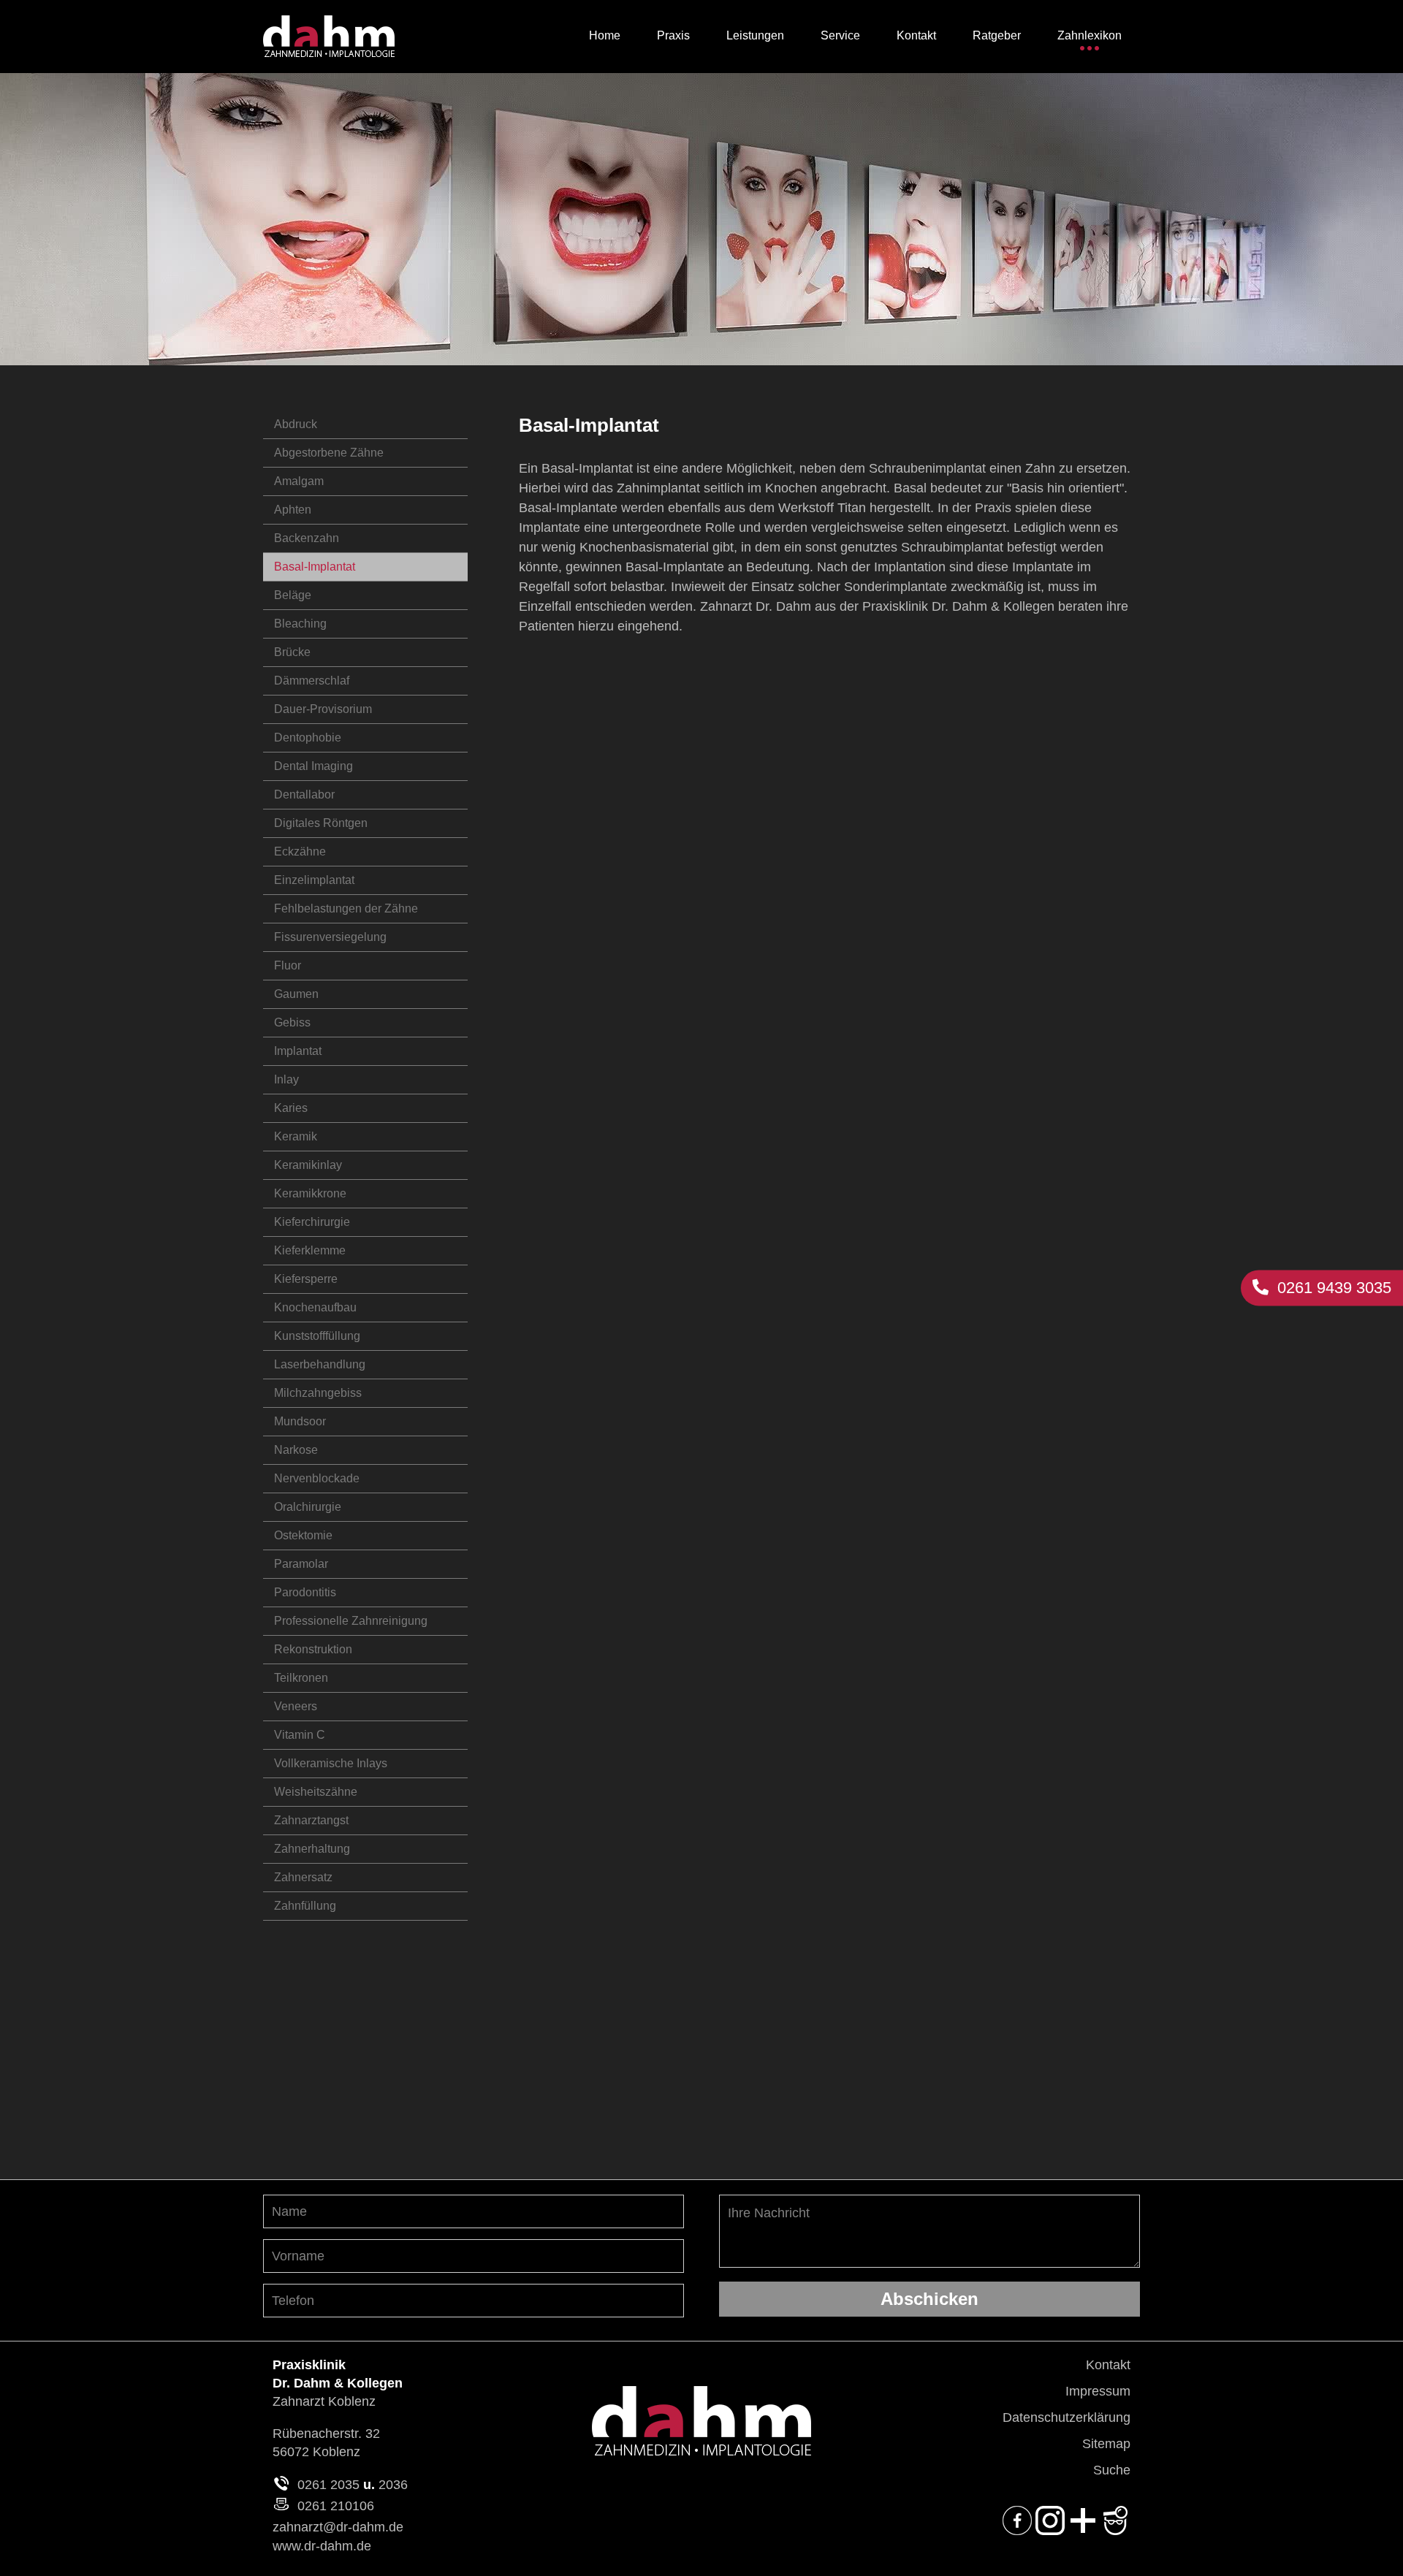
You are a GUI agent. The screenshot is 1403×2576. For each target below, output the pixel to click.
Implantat (298, 1051)
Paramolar (301, 1564)
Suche (1112, 2470)
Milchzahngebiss (318, 1393)
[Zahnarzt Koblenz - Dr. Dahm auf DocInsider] (1083, 2531)
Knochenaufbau (315, 1307)
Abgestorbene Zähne (329, 453)
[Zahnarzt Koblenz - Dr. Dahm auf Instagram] (1050, 2531)
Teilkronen (301, 1678)
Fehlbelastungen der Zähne (346, 908)
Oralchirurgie (308, 1507)
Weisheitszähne (316, 1792)
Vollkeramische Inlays (331, 1763)
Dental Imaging (313, 766)
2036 (393, 2485)
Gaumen (296, 994)
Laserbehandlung (320, 1364)
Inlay (286, 1079)
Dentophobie (308, 738)
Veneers (296, 1706)
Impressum (1098, 2391)
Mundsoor (300, 1421)
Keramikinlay (308, 1165)
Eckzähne (300, 851)
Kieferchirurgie (312, 1222)
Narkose (296, 1450)
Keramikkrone (310, 1193)
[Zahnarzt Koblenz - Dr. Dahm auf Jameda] (1116, 2531)
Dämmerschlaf (312, 681)
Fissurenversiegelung (330, 937)
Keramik (296, 1136)
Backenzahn (307, 538)
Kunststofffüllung (317, 1336)
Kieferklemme (310, 1250)
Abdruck (296, 424)
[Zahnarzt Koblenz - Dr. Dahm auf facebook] (1017, 2531)
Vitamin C (300, 1735)
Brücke (292, 652)
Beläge (293, 595)
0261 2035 (328, 2485)
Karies (291, 1108)
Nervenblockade (317, 1478)
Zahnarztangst (311, 1820)
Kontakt (1108, 2365)
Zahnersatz (303, 1877)
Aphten (293, 510)
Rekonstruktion (313, 1649)
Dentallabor (304, 794)
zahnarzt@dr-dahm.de (338, 2527)
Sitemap (1106, 2444)
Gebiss (292, 1022)
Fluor (288, 965)
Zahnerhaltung (312, 1849)
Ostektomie (303, 1535)
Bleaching (300, 624)
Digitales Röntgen (321, 823)
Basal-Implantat (315, 567)
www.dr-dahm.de (322, 2546)
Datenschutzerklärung (1066, 2417)
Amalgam (299, 481)
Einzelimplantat (314, 880)
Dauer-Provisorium (323, 709)
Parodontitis (305, 1592)
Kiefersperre (306, 1279)
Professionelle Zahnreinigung (351, 1621)
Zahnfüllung (305, 1906)
